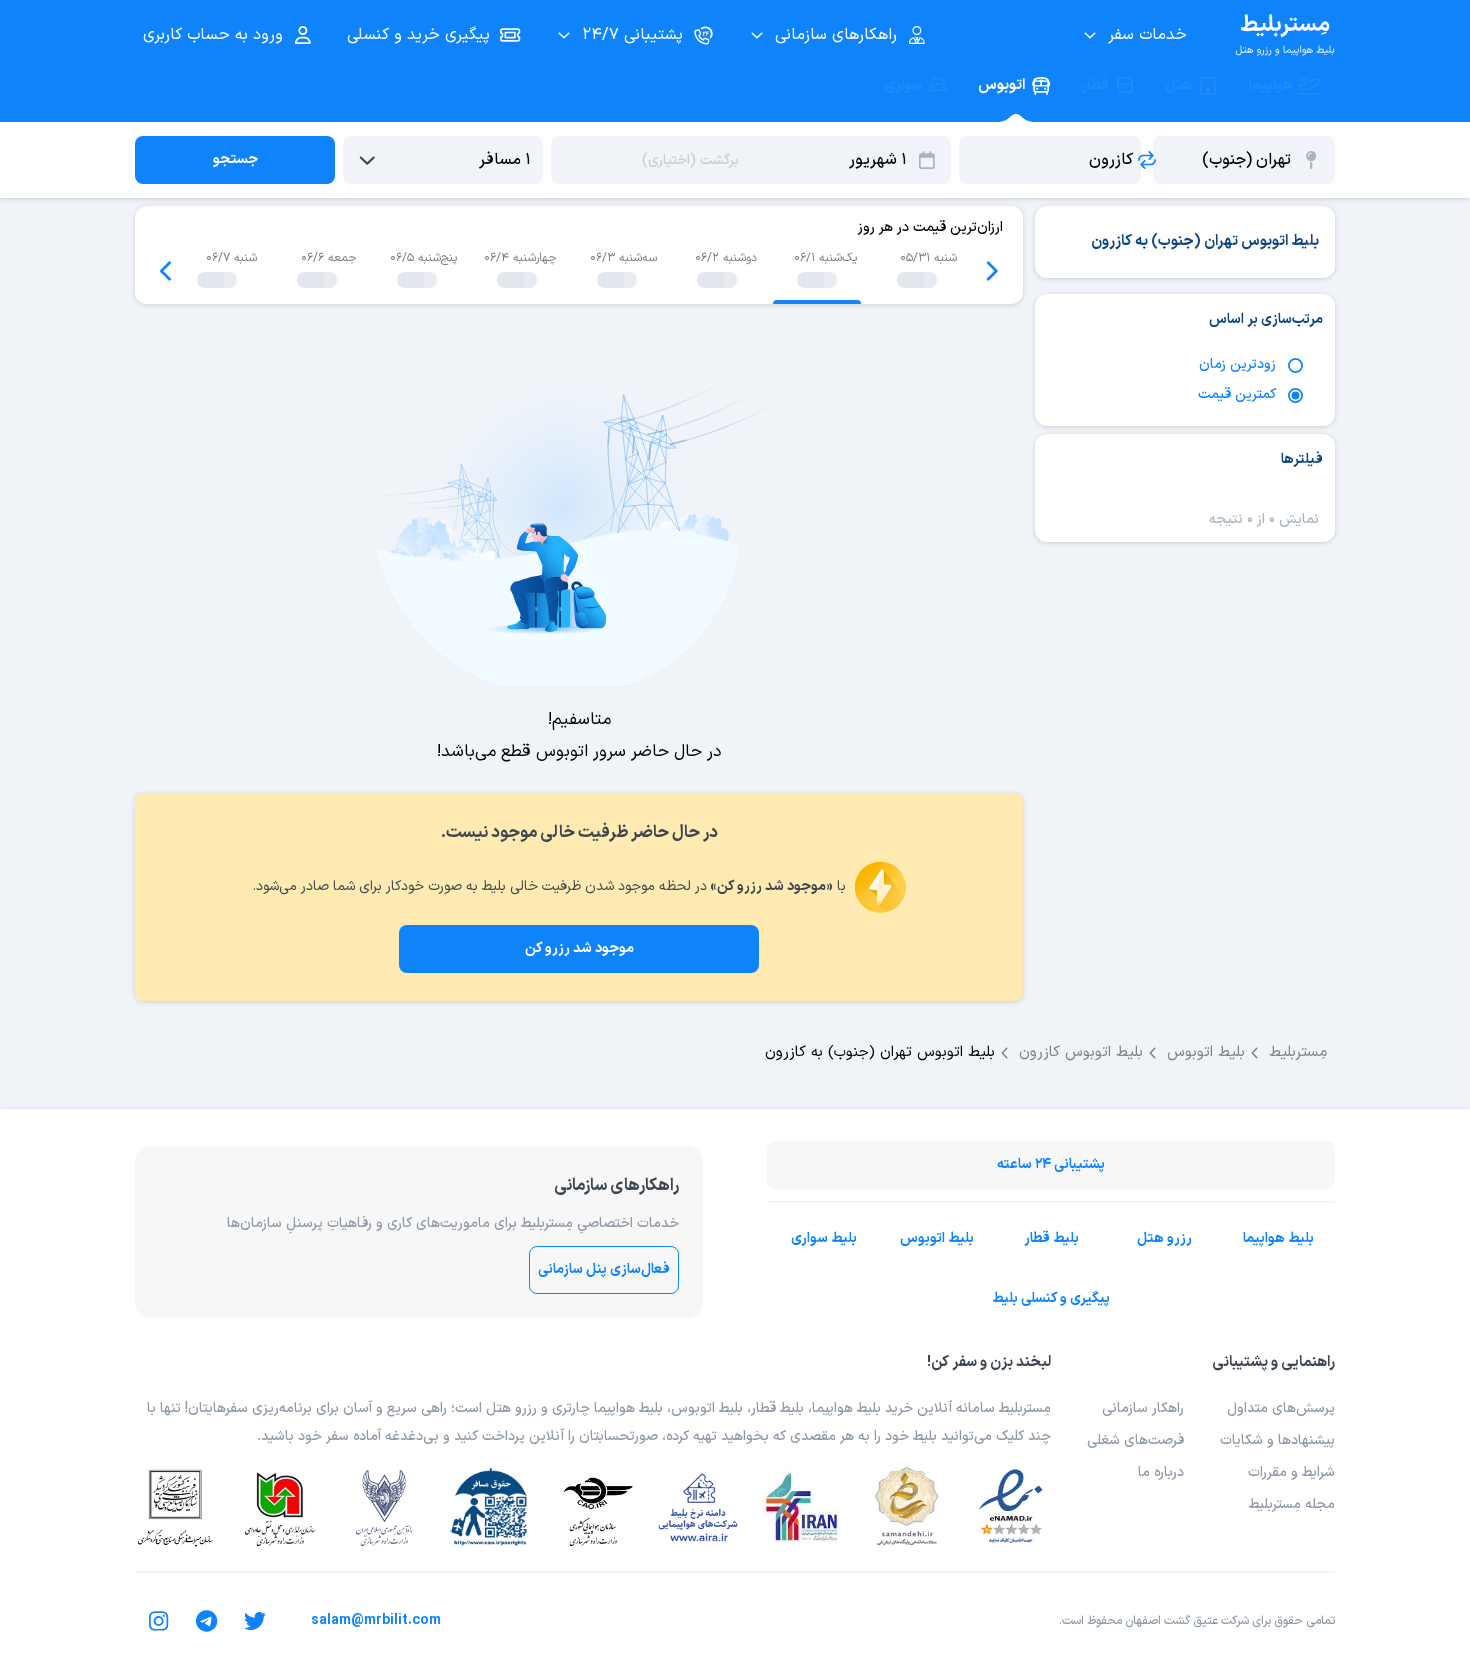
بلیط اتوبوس (937, 1238)
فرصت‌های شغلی (1135, 1440)
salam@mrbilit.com (376, 1620)
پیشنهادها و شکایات (1277, 1440)
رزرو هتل (1164, 1238)
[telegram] (207, 1621)
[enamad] (1011, 1507)
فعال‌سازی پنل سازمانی (604, 1269)
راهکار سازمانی (1143, 1408)
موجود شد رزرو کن (579, 948)
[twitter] (255, 1621)
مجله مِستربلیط (1292, 1504)
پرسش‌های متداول (1281, 1408)
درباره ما (1161, 1472)
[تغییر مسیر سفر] (1147, 160)
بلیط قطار (1051, 1238)
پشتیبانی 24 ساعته (1051, 1164)
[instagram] (159, 1621)
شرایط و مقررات (1291, 1472)
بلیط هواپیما (1278, 1238)
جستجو (235, 159)
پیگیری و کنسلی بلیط (1051, 1298)
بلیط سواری (824, 1238)
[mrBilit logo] (1285, 35)
